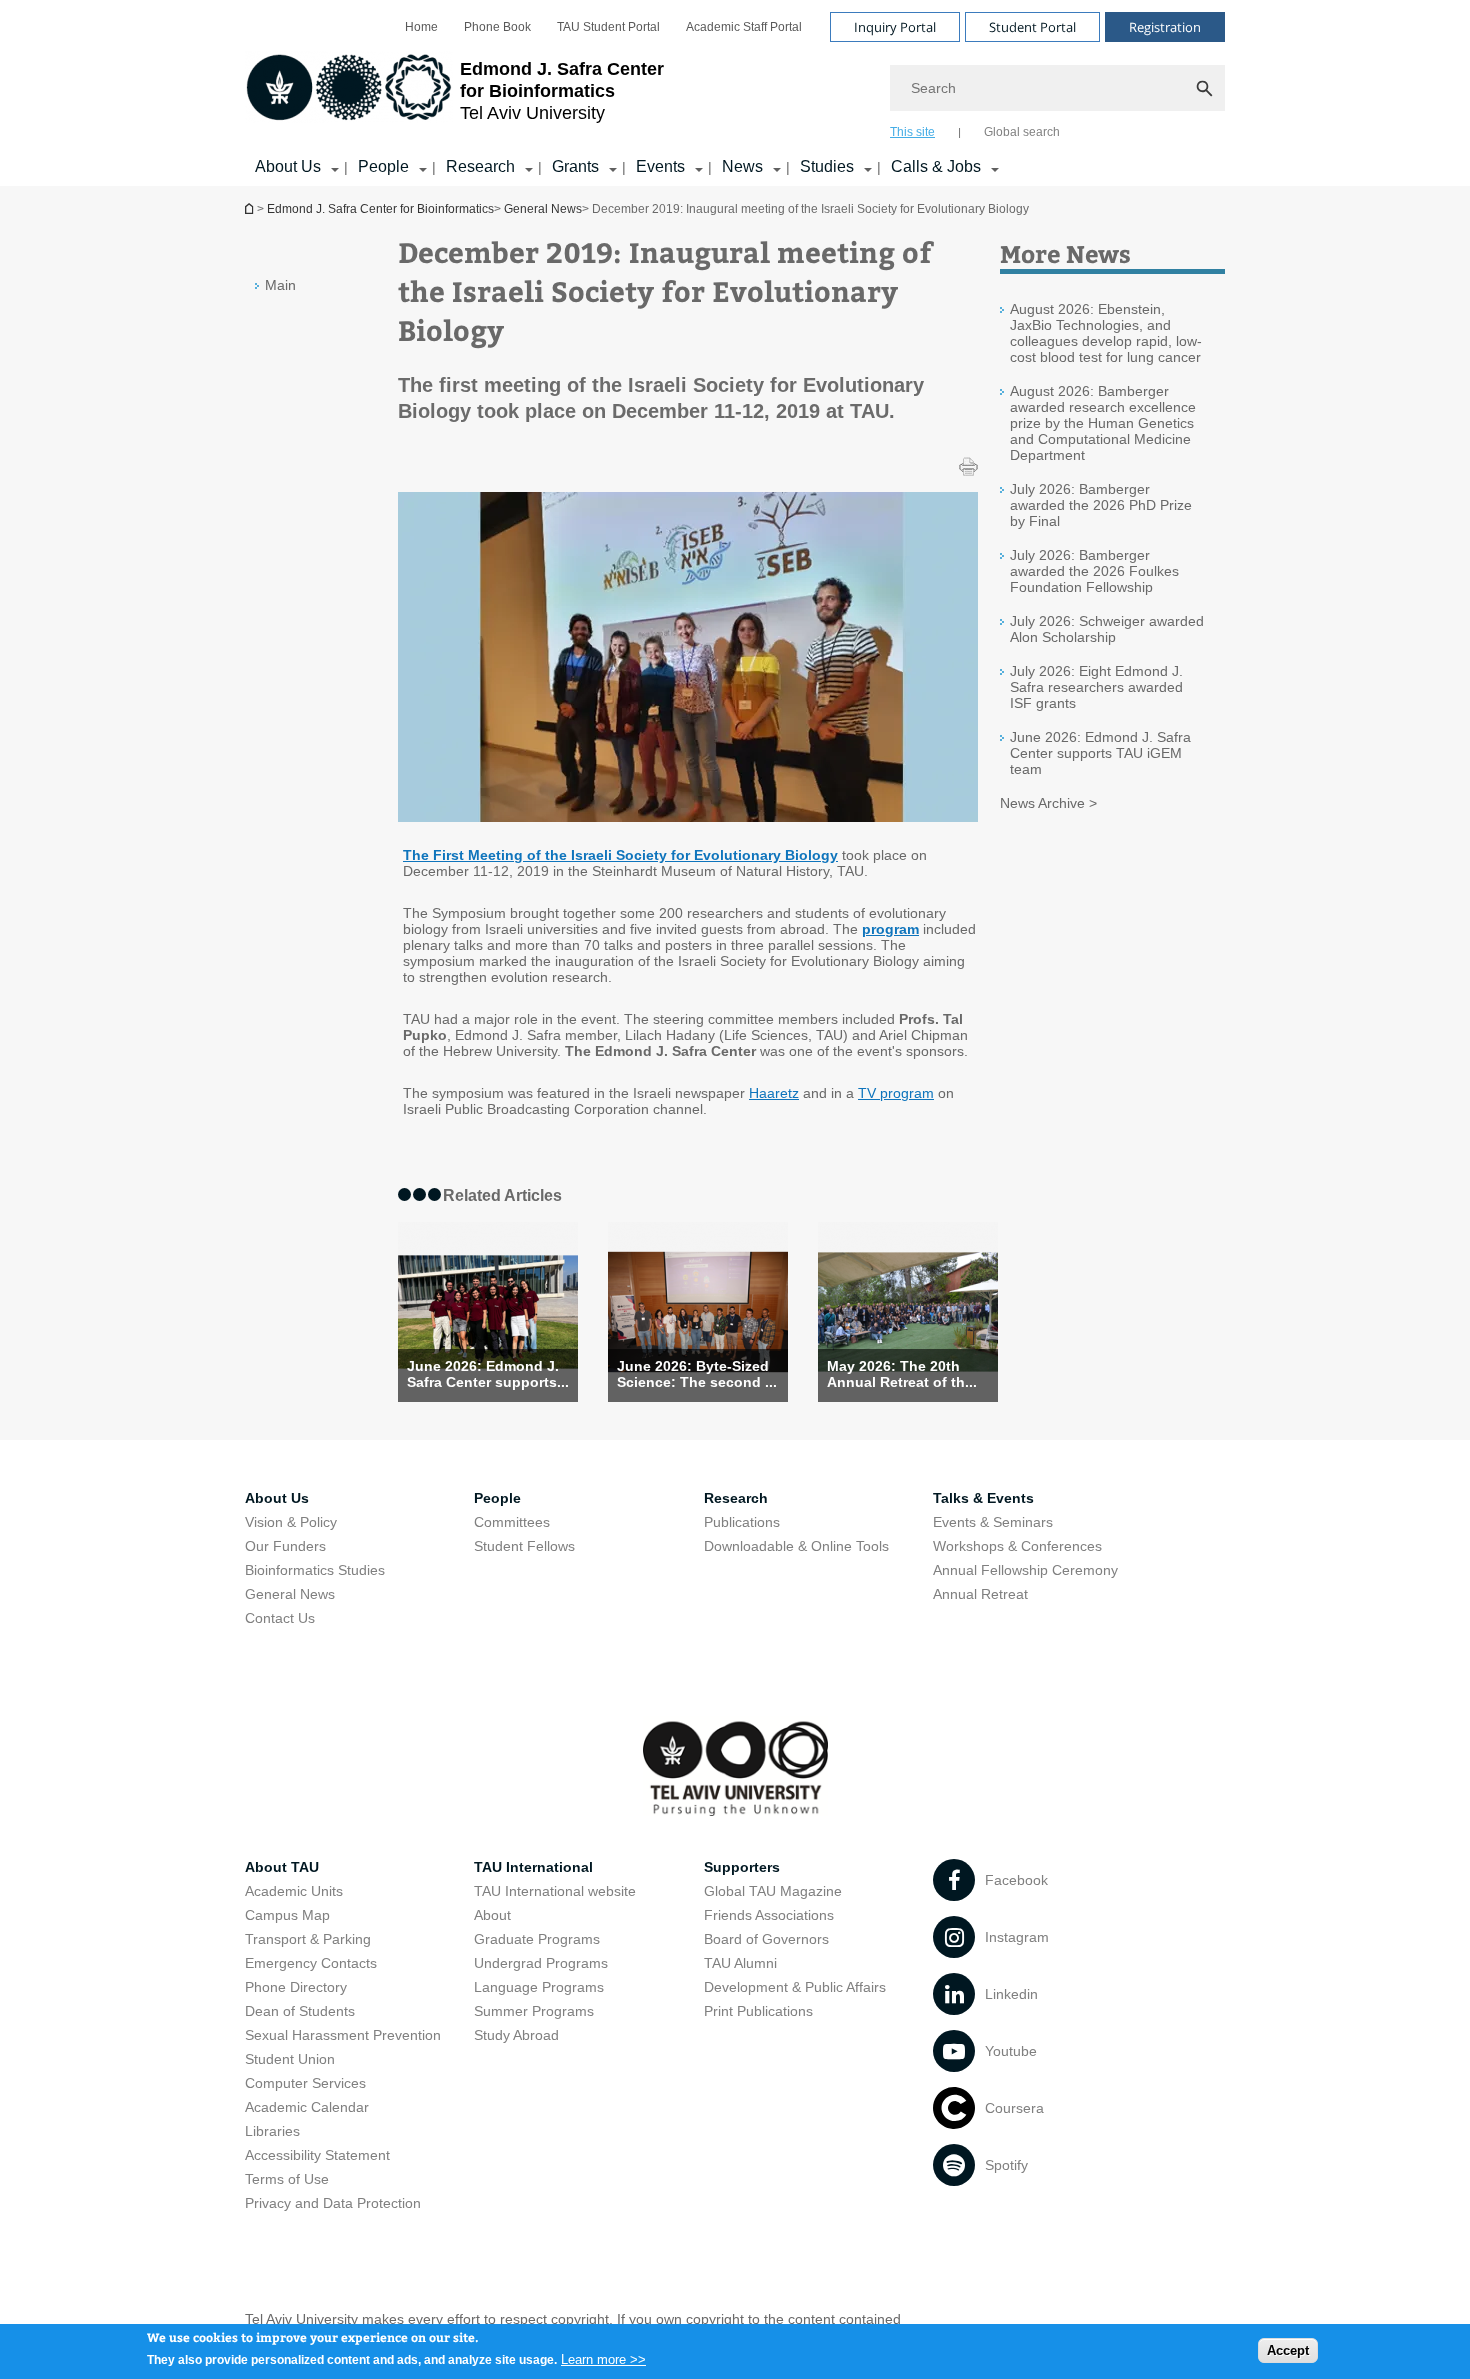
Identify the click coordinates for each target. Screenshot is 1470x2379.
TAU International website (555, 1891)
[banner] (735, 93)
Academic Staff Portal (744, 27)
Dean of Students (300, 2011)
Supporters (742, 1867)
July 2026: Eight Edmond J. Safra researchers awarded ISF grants (1096, 687)
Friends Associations (769, 1915)
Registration (1165, 27)
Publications (742, 1522)
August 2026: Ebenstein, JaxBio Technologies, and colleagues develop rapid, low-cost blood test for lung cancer (1106, 333)
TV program (896, 1093)
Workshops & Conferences (1017, 1546)
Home (421, 27)
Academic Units (294, 1891)
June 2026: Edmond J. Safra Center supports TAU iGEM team (1100, 753)
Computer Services (305, 2083)
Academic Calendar (307, 2107)
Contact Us (280, 1618)
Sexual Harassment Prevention (343, 2035)
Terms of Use (287, 2179)
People (383, 166)
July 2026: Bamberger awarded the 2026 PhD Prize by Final (1101, 505)
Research (480, 166)
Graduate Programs (537, 1939)
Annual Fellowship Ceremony (1025, 1570)
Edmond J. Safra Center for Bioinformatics (251, 208)
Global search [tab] (1022, 132)
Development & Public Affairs (795, 1987)
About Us (288, 166)
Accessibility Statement (317, 2155)
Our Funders (285, 1546)
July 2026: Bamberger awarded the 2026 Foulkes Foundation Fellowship (1094, 571)
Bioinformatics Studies (315, 1570)
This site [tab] (912, 132)
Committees (512, 1522)
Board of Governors (766, 1939)
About (492, 1915)
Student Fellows (524, 1546)
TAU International (533, 1867)
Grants (575, 166)
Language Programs (539, 1987)
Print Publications (758, 2011)
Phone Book (497, 27)
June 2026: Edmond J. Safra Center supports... (488, 1374)
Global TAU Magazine (773, 1891)
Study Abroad (516, 2035)
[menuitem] (421, 27)
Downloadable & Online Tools (796, 1546)
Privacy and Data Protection (333, 2203)
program (890, 929)
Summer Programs (534, 2011)
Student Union (290, 2059)
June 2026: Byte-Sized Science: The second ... (697, 1374)
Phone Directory (296, 1987)
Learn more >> (603, 2358)
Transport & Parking (308, 1939)
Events (660, 166)
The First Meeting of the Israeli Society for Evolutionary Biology (620, 855)
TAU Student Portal (608, 27)
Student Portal (1032, 27)
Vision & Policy (291, 1522)
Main (280, 285)
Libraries (272, 2131)
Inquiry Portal (895, 27)
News (742, 166)
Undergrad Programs (541, 1963)
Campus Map (287, 1915)
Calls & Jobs (936, 166)
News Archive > (1048, 803)
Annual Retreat (980, 1594)
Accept (1288, 2349)
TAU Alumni (740, 1963)
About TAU (282, 1867)
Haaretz (774, 1093)
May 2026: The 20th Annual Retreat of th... (902, 1374)
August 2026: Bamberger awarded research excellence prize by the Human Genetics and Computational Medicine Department (1103, 423)
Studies (827, 166)
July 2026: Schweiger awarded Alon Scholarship (1107, 629)
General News (543, 209)
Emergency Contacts (311, 1963)
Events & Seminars (993, 1522)
